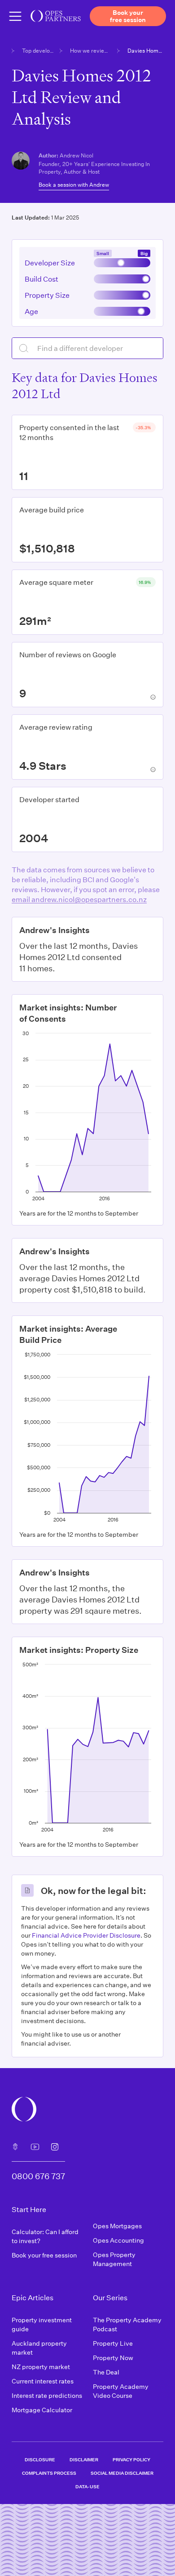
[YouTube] (35, 2147)
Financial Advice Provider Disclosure (86, 1935)
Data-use (87, 2486)
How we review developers (91, 50)
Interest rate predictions (47, 2395)
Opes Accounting (118, 2240)
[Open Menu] (15, 16)
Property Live (113, 2343)
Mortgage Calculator (42, 2410)
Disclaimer (84, 2459)
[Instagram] (55, 2147)
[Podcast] (15, 2147)
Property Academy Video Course (121, 2391)
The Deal (106, 2372)
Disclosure (40, 2459)
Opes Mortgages (117, 2226)
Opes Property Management (114, 2259)
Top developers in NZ (38, 50)
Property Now (113, 2358)
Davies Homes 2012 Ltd (145, 50)
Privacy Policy (131, 2459)
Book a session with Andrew (74, 184)
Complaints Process (49, 2473)
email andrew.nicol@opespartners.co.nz (79, 899)
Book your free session (44, 2255)
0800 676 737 (38, 2176)
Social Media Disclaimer (122, 2473)
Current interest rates (43, 2381)
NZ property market (41, 2367)
